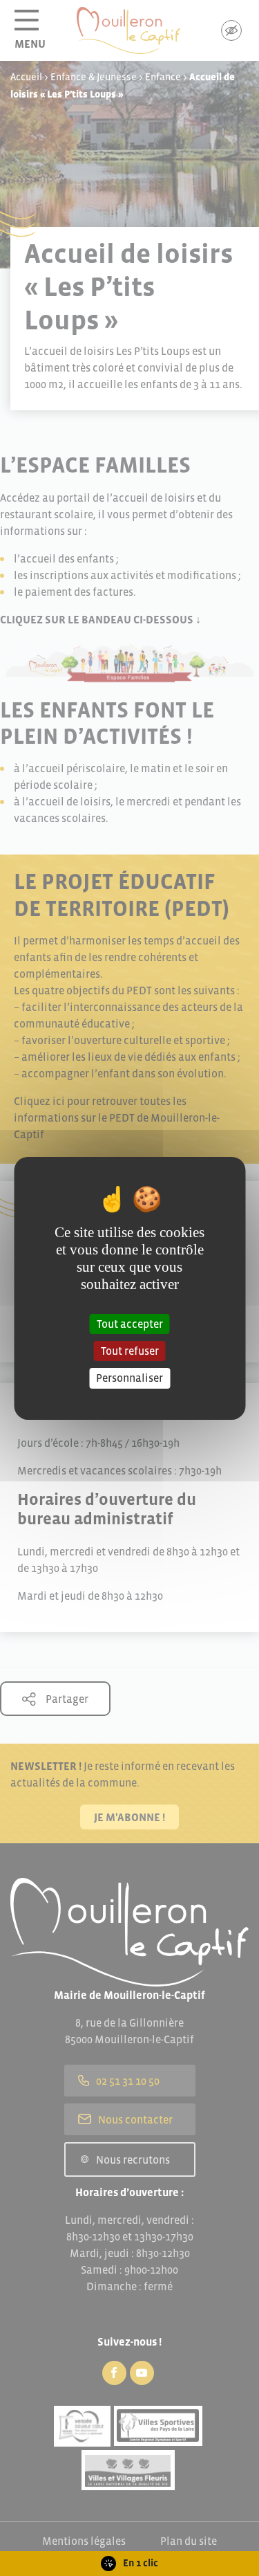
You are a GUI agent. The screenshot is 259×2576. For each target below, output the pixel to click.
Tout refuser (130, 1351)
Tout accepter (130, 1324)
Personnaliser (129, 1378)
